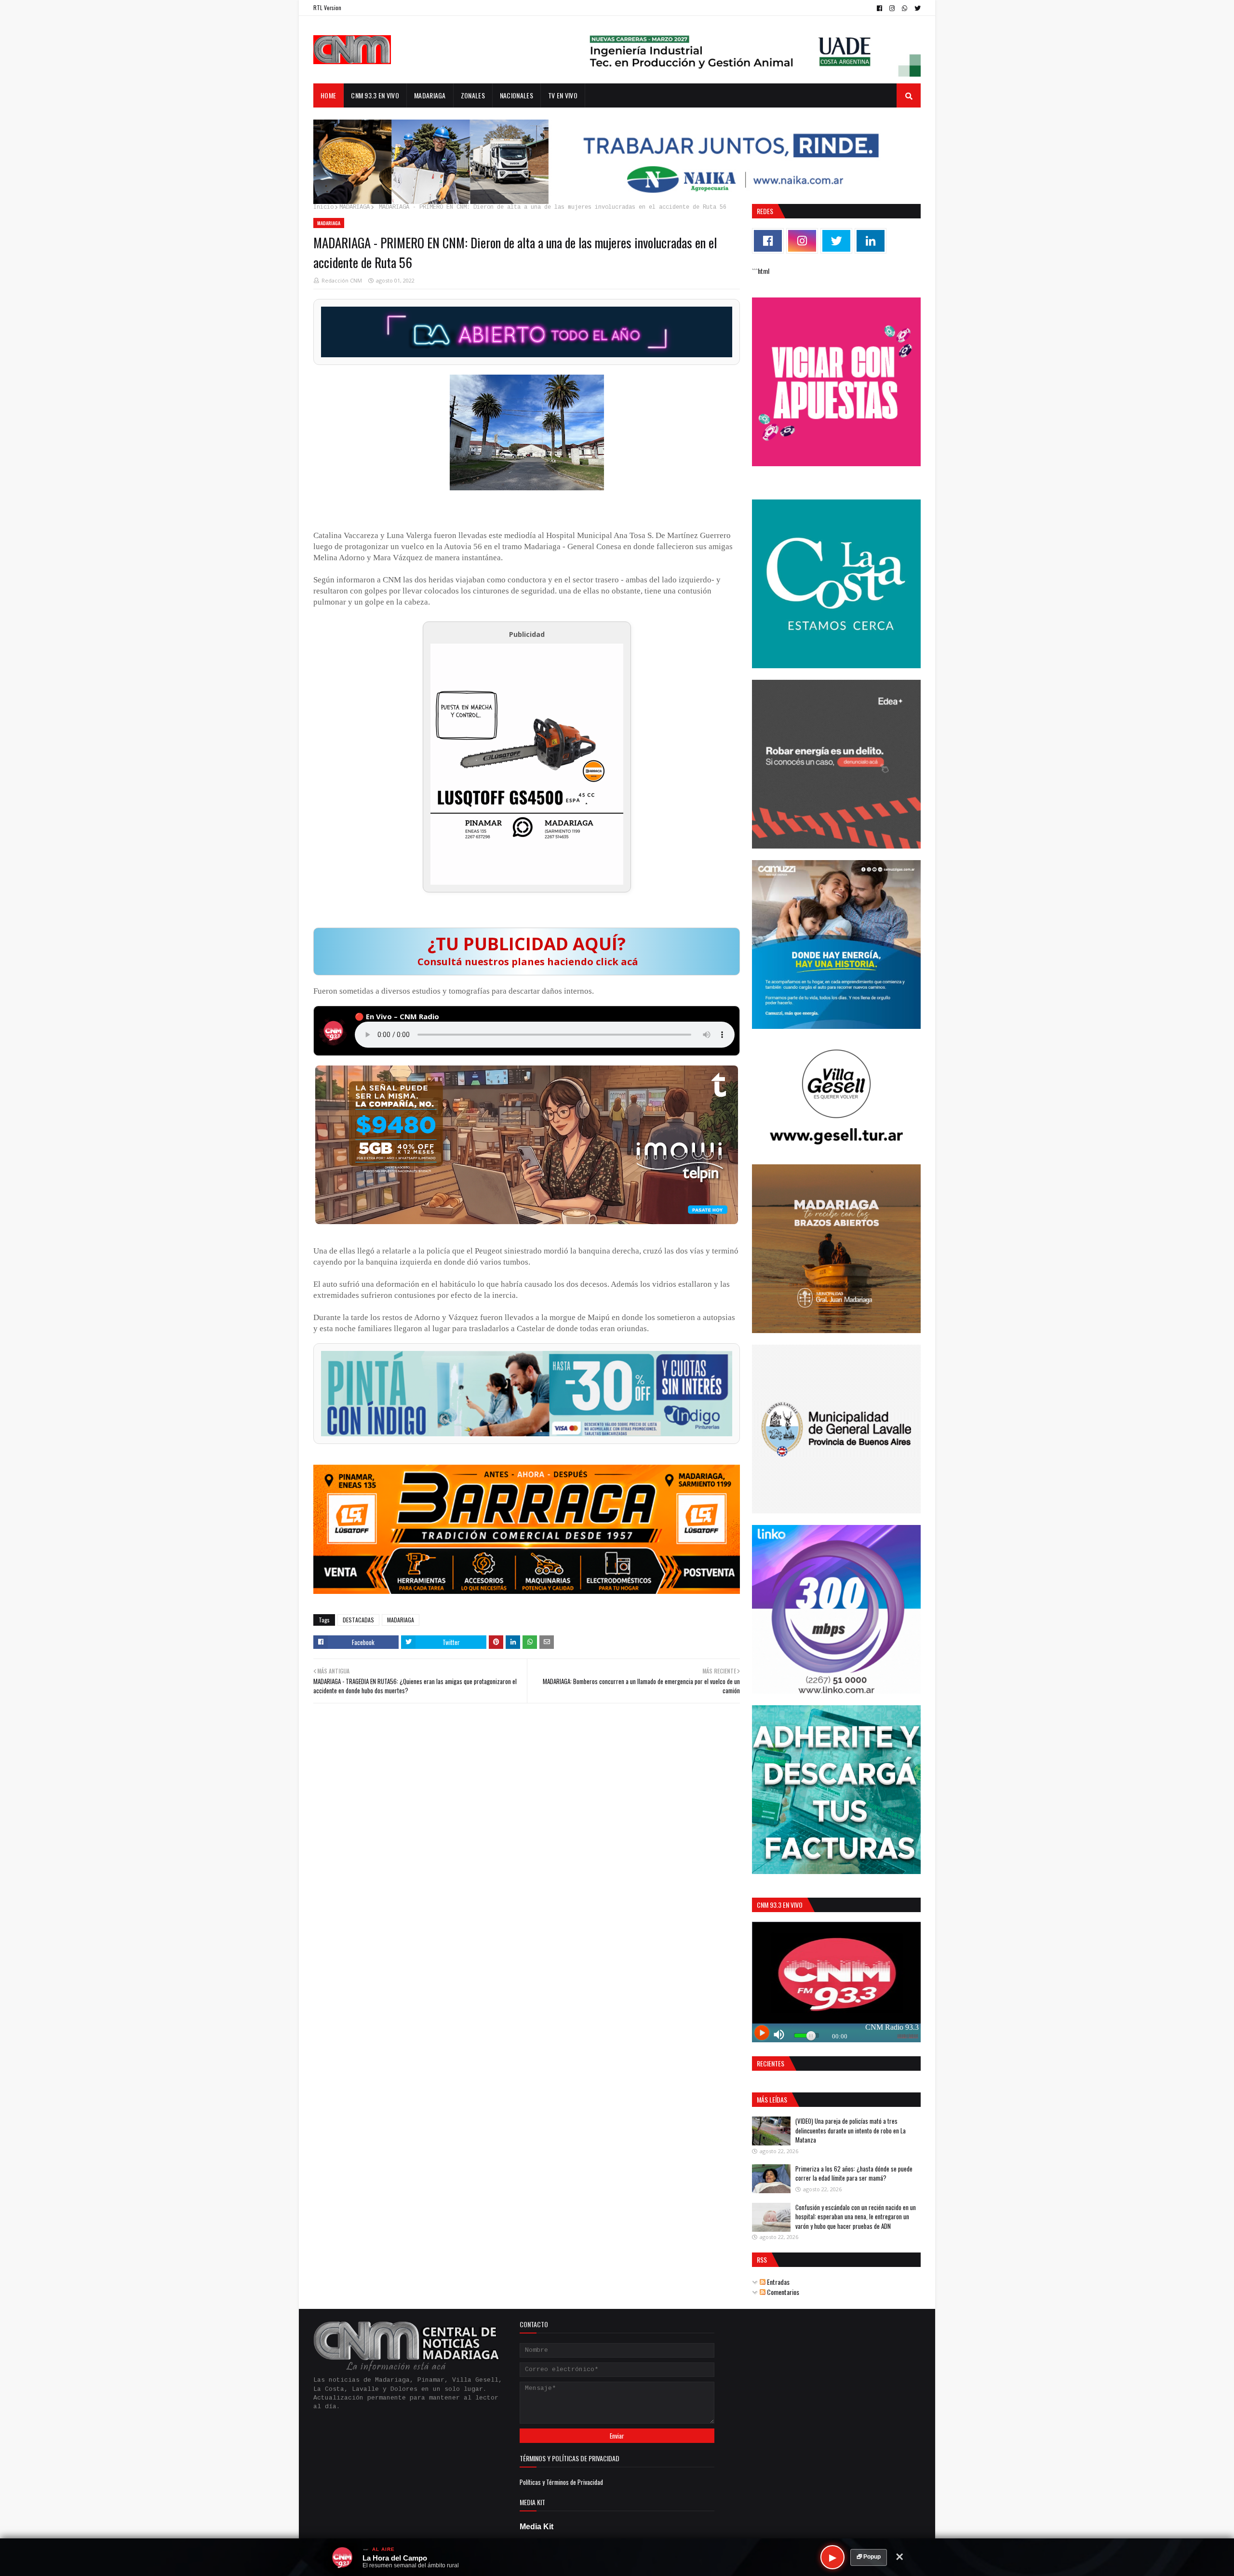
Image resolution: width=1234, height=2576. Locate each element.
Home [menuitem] (328, 95)
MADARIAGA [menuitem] (430, 95)
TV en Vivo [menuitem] (563, 95)
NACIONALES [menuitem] (516, 95)
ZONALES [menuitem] (473, 95)
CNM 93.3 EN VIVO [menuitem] (375, 95)
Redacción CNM (342, 280)
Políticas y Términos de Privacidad (561, 2482)
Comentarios (782, 2292)
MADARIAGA (355, 207)
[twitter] (916, 8)
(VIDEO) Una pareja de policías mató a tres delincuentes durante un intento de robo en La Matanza (851, 2130)
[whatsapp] (905, 8)
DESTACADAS (358, 1620)
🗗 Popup (869, 2557)
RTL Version (327, 7)
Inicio (323, 207)
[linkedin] (871, 241)
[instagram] (892, 8)
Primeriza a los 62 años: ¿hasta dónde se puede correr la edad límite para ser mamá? (854, 2173)
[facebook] (879, 8)
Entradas (778, 2282)
